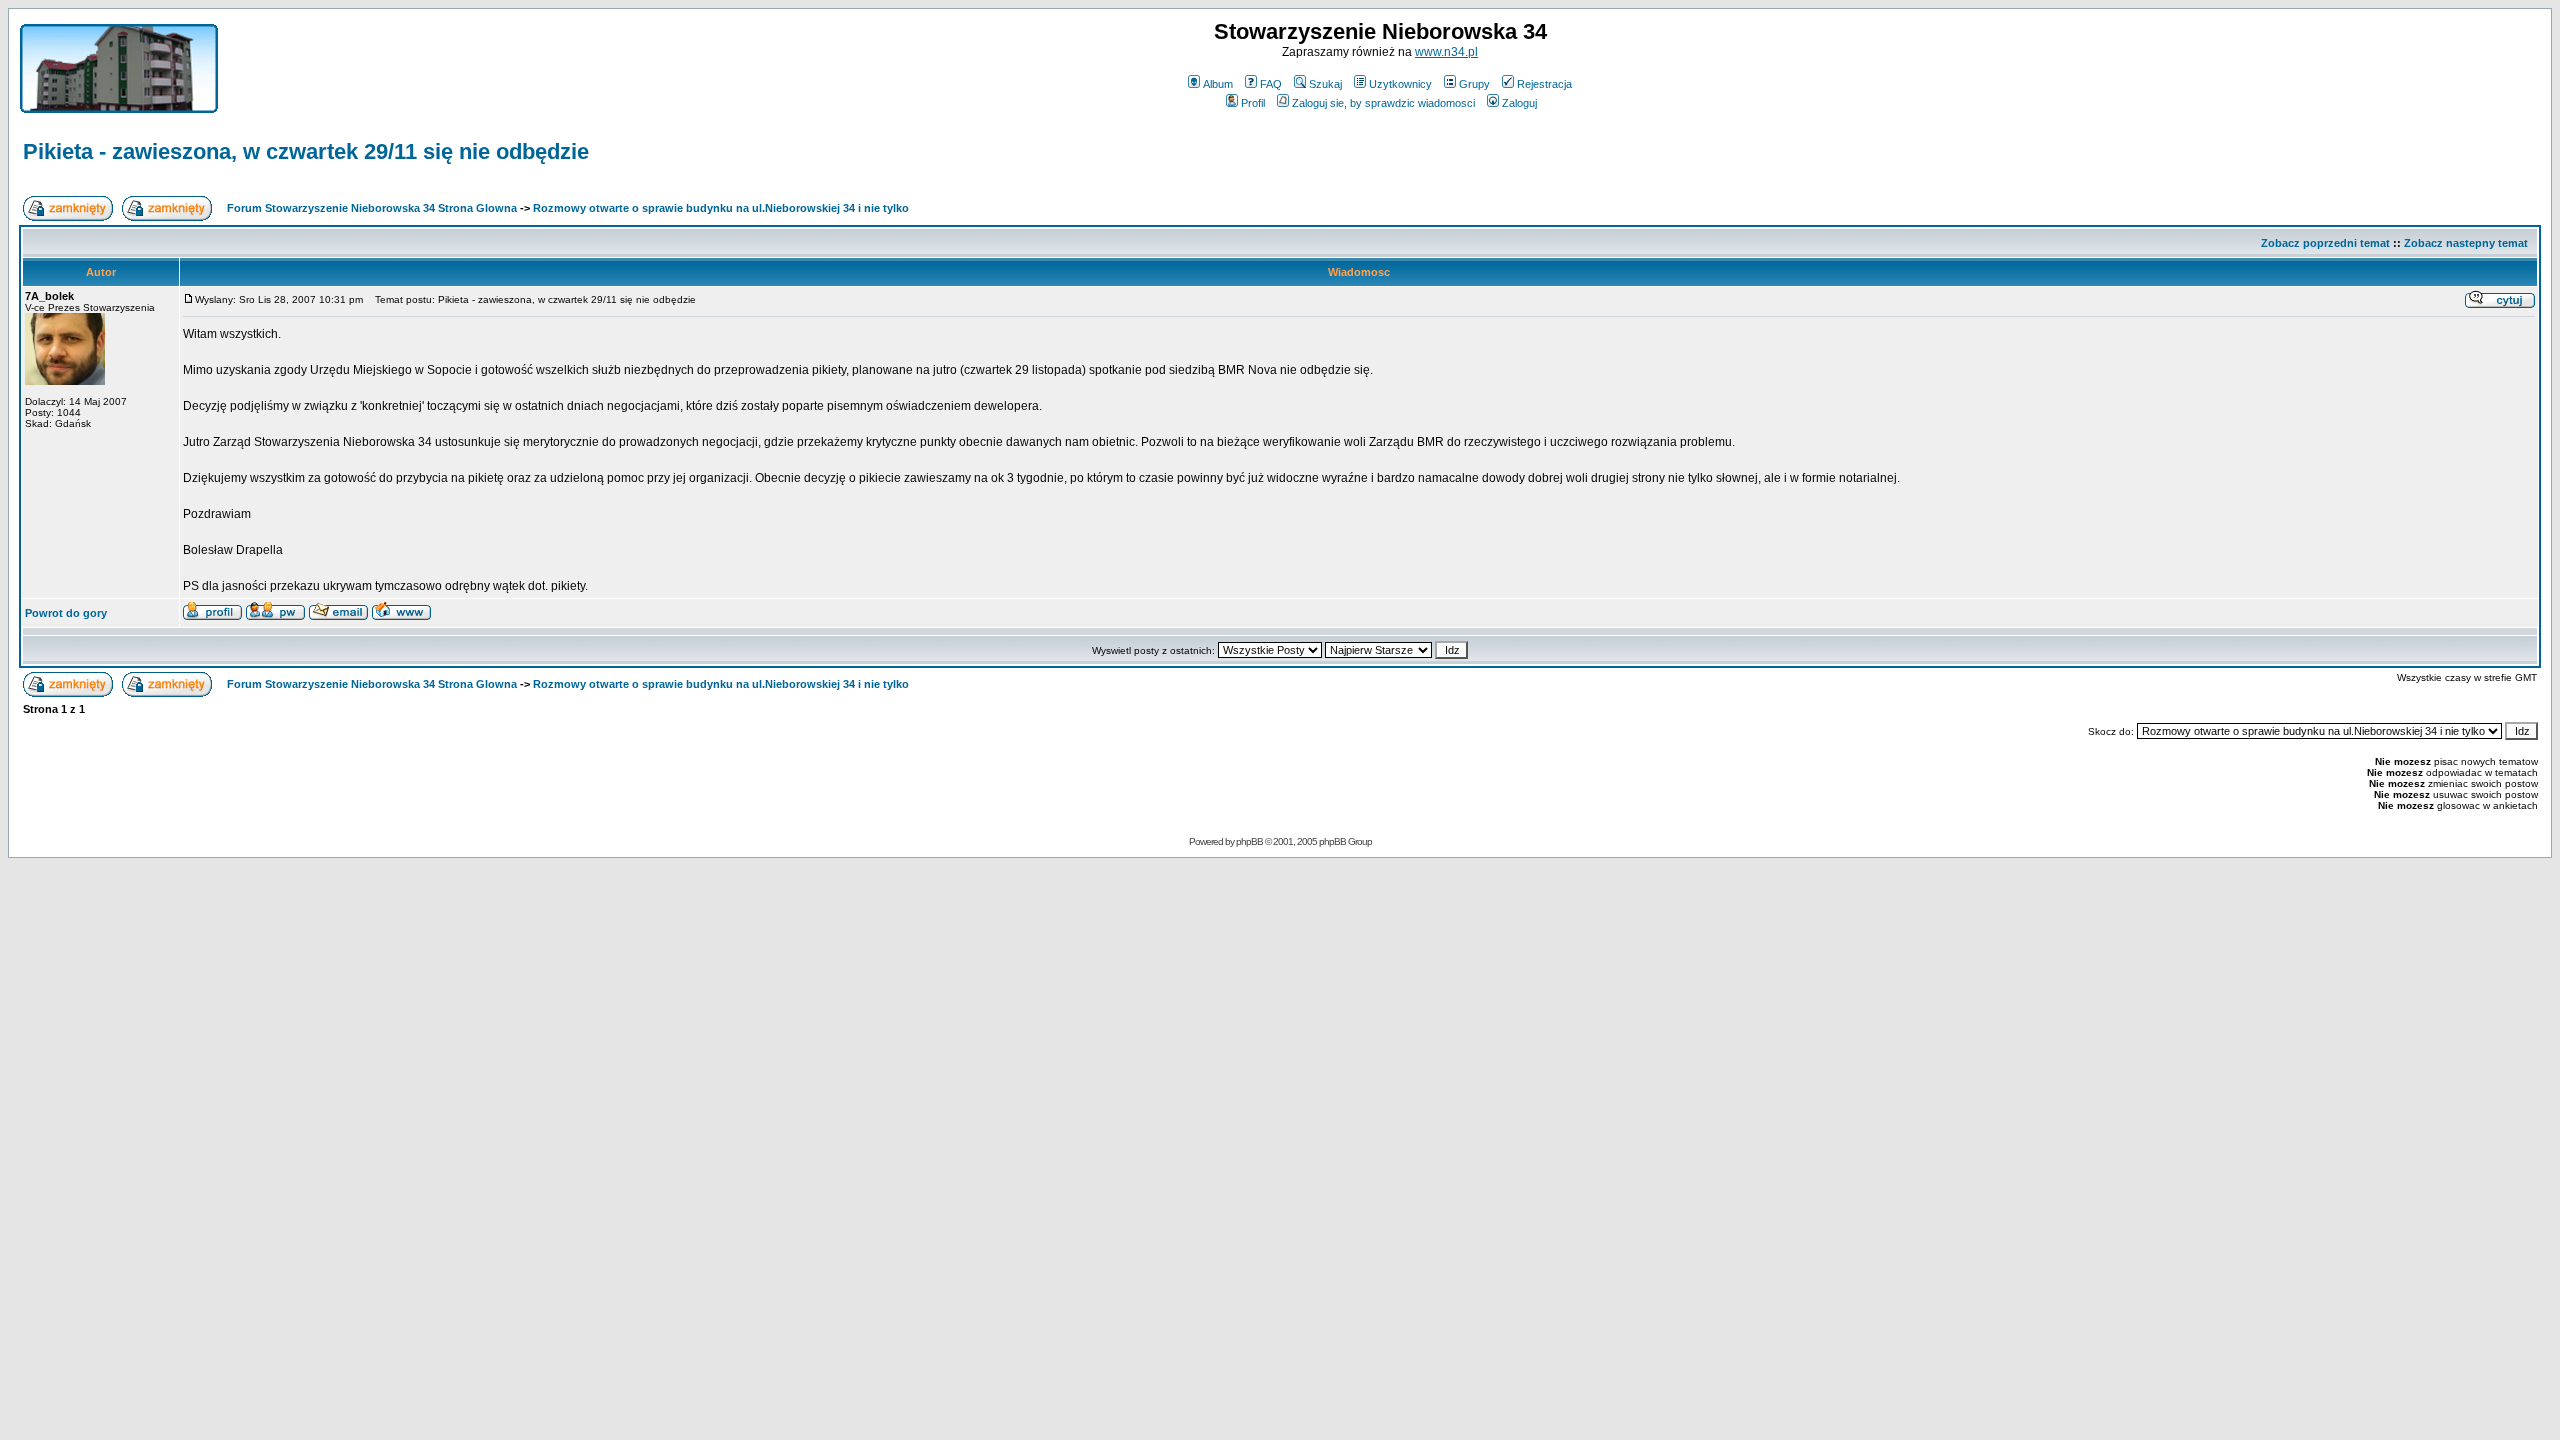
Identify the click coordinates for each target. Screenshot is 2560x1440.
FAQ (1271, 84)
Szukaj (1325, 84)
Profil (1253, 103)
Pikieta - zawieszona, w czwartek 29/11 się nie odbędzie (306, 151)
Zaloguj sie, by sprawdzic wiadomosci (1383, 103)
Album (1218, 84)
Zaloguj (1519, 103)
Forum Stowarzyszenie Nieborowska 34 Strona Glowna (372, 208)
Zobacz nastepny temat (2466, 243)
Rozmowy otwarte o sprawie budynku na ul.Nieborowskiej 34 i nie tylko (721, 208)
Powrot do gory (66, 613)
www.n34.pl (1446, 52)
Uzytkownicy (1400, 84)
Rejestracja (1544, 84)
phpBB (1249, 841)
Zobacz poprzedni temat (2325, 243)
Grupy (1474, 84)
